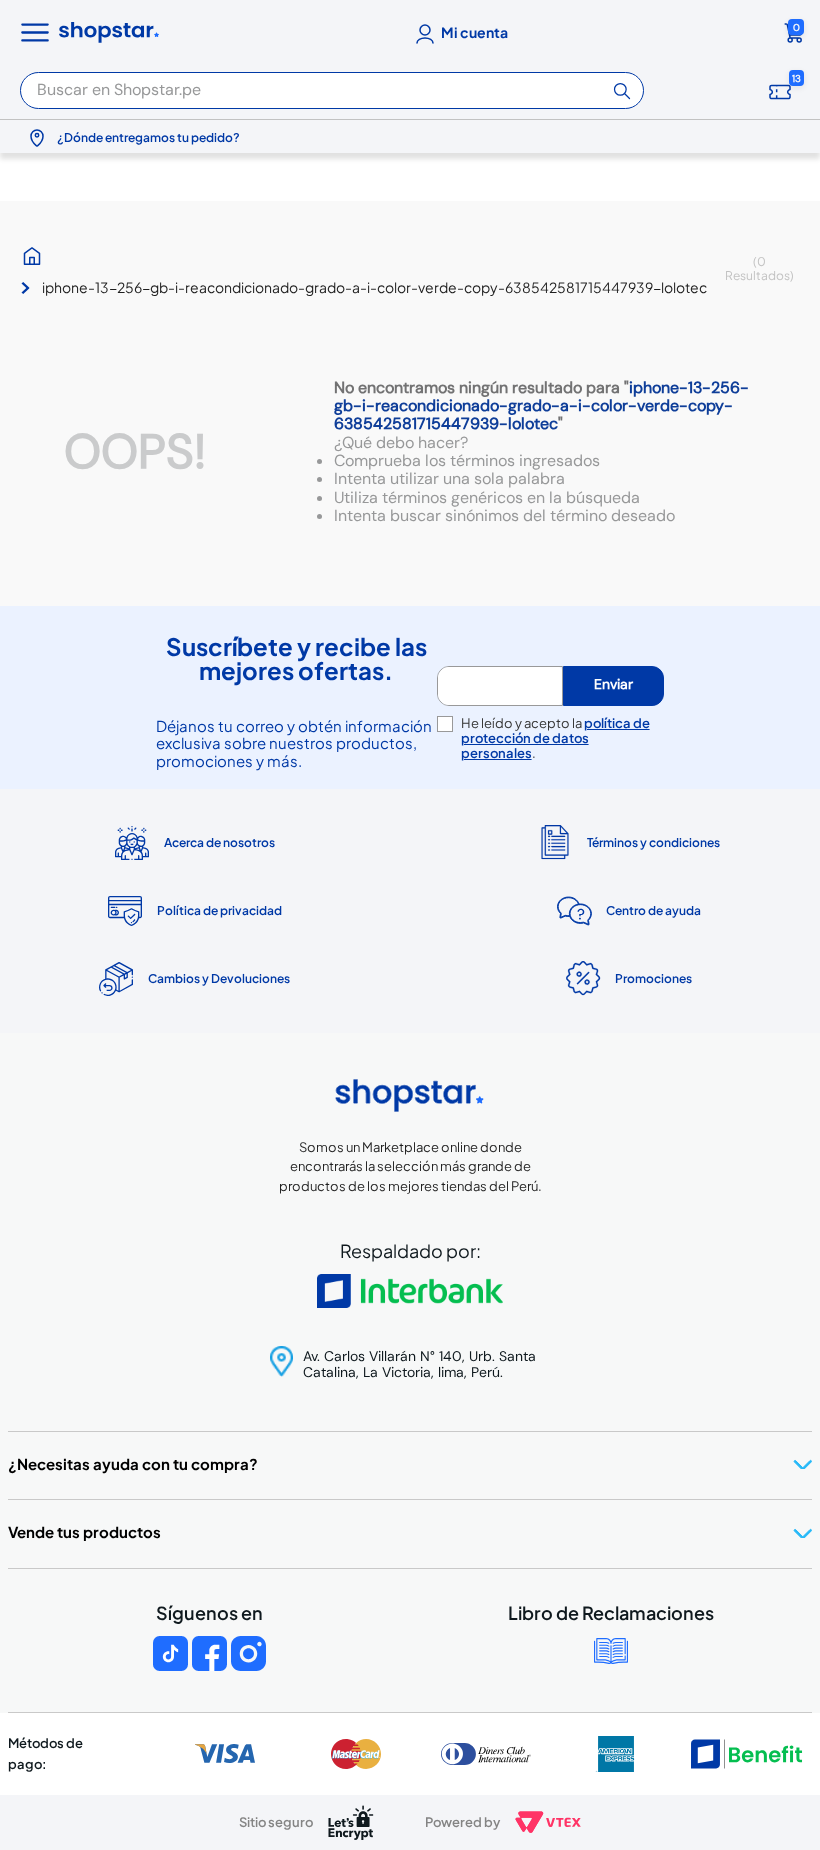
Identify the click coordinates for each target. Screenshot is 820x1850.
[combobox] (332, 84)
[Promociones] (627, 979)
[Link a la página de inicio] (37, 256)
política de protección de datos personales (555, 738)
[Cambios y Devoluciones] (193, 979)
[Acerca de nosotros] (193, 843)
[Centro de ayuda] (627, 911)
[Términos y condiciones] (627, 842)
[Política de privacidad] (193, 911)
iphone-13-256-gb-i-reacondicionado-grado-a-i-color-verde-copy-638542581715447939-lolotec (374, 287)
